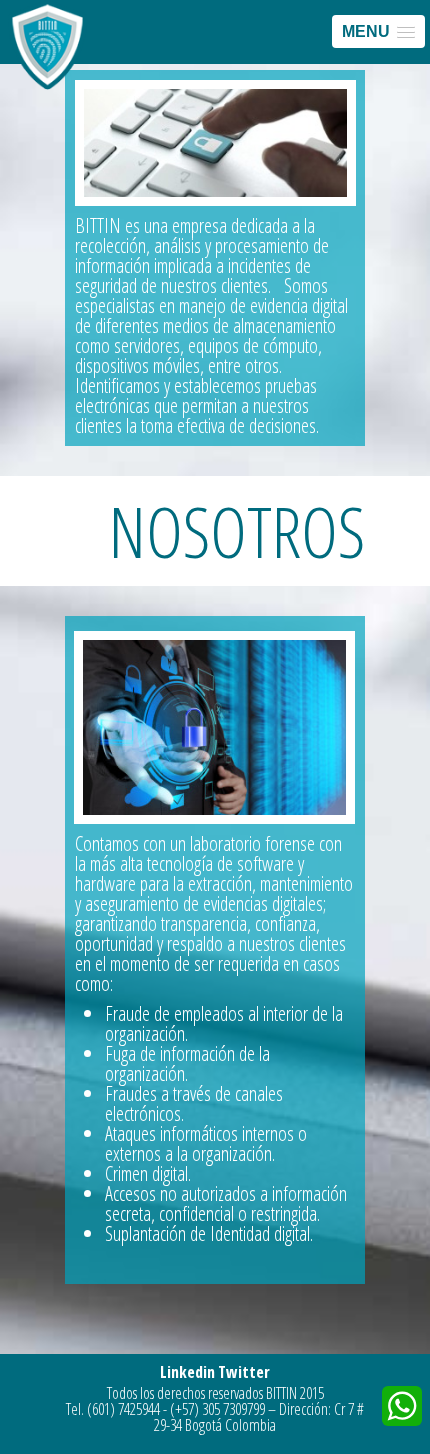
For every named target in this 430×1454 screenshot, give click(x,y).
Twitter (244, 1372)
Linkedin (187, 1372)
